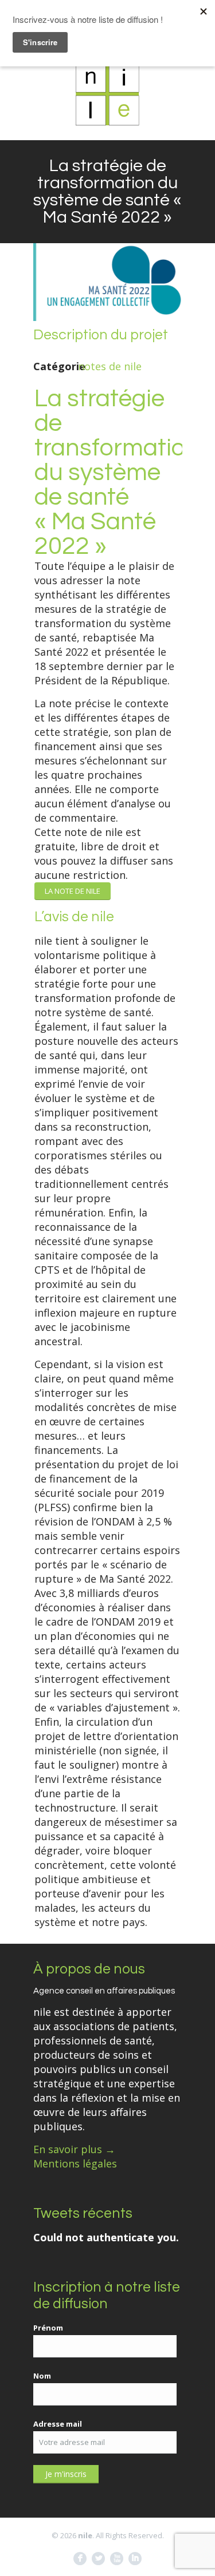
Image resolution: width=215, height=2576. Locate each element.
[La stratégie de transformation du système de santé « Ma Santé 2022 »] (108, 317)
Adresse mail (58, 2424)
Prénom (48, 2328)
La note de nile (73, 891)
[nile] (108, 94)
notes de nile (110, 366)
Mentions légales (75, 2163)
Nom (42, 2376)
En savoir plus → (74, 2149)
